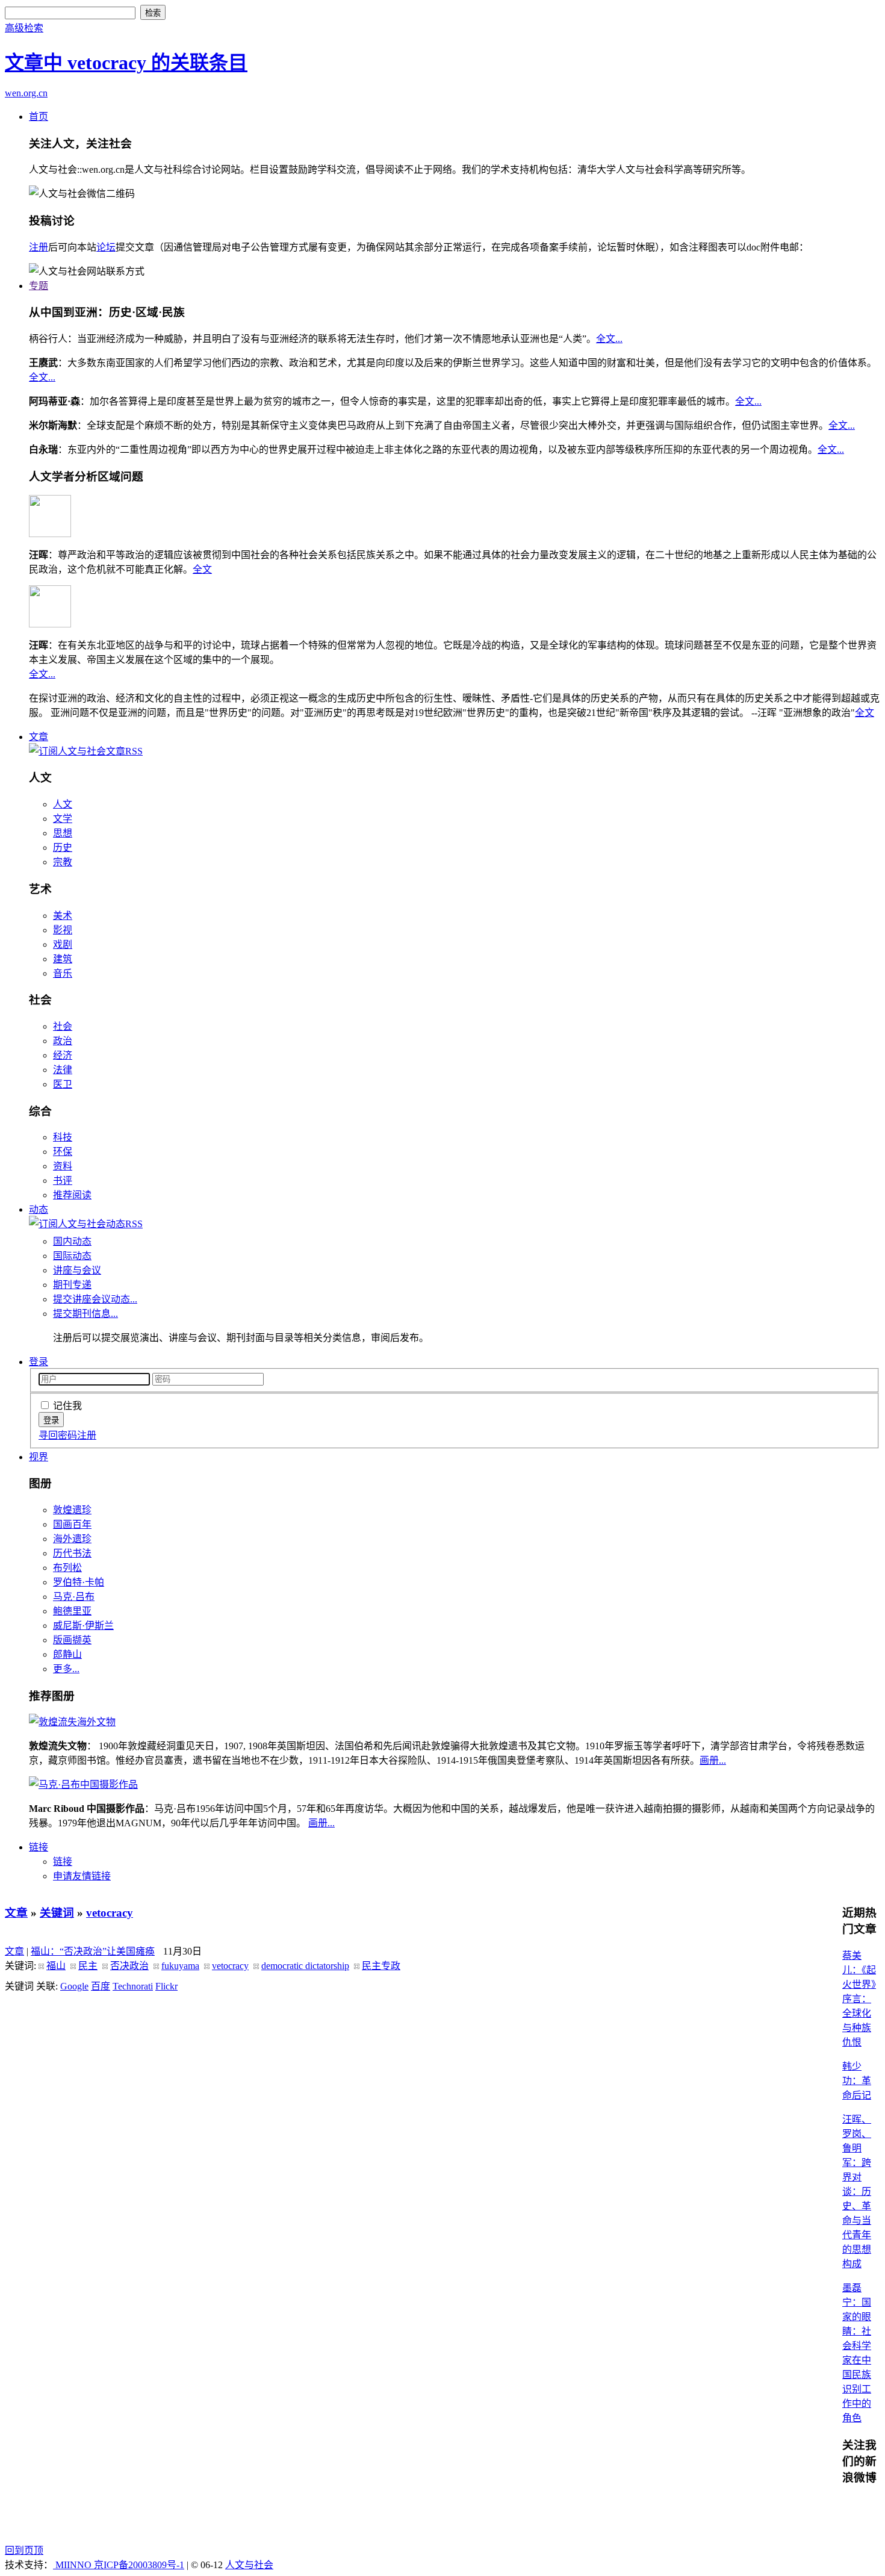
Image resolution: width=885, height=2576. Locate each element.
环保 (63, 1152)
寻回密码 (58, 1435)
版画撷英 (72, 1640)
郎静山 (67, 1654)
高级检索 (24, 28)
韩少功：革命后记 (857, 2081)
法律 (63, 1070)
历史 (63, 848)
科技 (63, 1137)
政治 (63, 1041)
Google (74, 1986)
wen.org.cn (26, 93)
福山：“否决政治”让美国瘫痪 (93, 1951)
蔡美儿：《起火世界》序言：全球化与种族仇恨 (859, 1999)
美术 (63, 916)
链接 (39, 1847)
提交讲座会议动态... (95, 1299)
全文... (609, 339)
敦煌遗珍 (72, 1510)
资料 (63, 1166)
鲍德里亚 (72, 1611)
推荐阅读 (72, 1195)
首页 (39, 117)
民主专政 (381, 1966)
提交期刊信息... (85, 1314)
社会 (63, 1026)
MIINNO (73, 2565)
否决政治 (129, 1966)
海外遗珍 (72, 1539)
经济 (63, 1055)
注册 (39, 247)
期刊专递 (72, 1285)
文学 (63, 819)
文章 (39, 737)
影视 (63, 930)
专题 (39, 286)
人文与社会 (249, 2565)
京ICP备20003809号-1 (139, 2565)
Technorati (133, 1986)
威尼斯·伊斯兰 (83, 1626)
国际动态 (72, 1256)
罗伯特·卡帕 (79, 1582)
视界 (39, 1457)
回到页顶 (24, 2550)
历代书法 (72, 1553)
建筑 (63, 959)
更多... (66, 1669)
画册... (713, 1760)
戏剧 (63, 944)
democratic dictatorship (305, 1966)
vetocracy (110, 1913)
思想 (63, 833)
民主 (88, 1966)
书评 (63, 1181)
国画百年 (72, 1524)
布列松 (67, 1568)
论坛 (106, 247)
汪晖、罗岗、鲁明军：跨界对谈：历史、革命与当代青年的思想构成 (857, 2192)
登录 (39, 1362)
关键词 (57, 1913)
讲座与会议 (77, 1270)
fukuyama (180, 1966)
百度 (101, 1986)
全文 (202, 569)
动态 (39, 1209)
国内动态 (72, 1241)
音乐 (63, 973)
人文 (63, 804)
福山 (56, 1966)
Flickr (166, 1986)
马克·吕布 (74, 1597)
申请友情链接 (82, 1876)
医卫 (63, 1084)
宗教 (63, 862)
